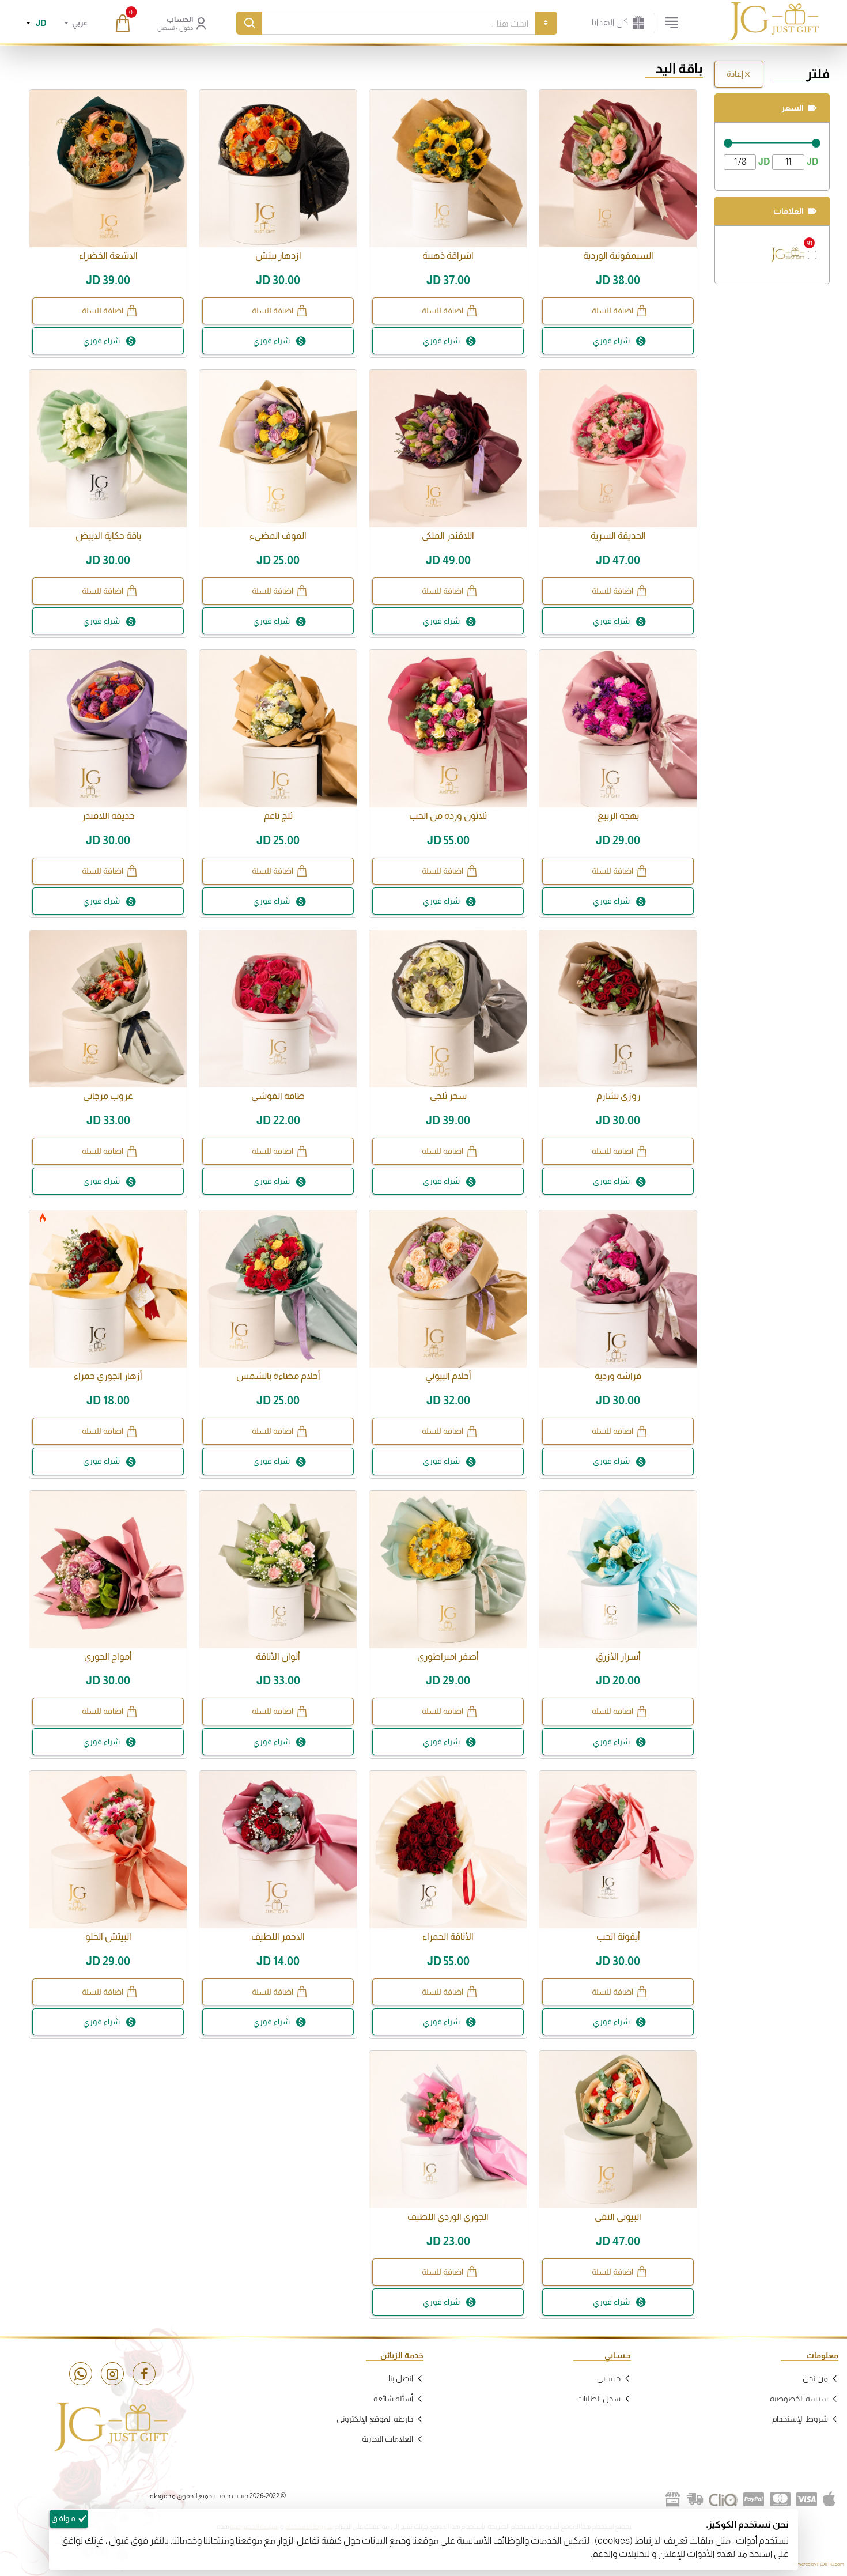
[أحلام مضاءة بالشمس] (278, 1289)
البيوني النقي (618, 2217)
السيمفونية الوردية (618, 256)
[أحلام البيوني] (448, 1289)
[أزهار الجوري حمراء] (108, 1289)
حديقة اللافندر (108, 816)
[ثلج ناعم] (278, 729)
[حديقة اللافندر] (108, 729)
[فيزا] (807, 2499)
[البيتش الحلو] (108, 1850)
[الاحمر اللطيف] (278, 1850)
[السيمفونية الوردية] (618, 169)
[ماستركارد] (780, 2499)
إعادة (735, 74)
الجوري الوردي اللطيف (448, 2217)
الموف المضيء (278, 536)
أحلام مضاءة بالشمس (278, 1376)
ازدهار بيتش (278, 256)
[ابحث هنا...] (249, 23)
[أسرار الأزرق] (618, 1570)
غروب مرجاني (108, 1096)
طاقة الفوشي (278, 1096)
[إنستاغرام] (112, 2374)
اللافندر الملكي (448, 536)
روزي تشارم (618, 1096)
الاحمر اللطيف (278, 1937)
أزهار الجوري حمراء (108, 1376)
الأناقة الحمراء (448, 1937)
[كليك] (723, 2499)
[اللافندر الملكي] (448, 449)
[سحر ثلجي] (448, 1009)
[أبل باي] (829, 2499)
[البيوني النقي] (618, 2130)
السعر (793, 108)
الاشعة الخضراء (108, 256)
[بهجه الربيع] (618, 729)
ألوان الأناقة (278, 1657)
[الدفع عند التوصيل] (695, 2499)
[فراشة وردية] (618, 1289)
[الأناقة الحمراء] (448, 1850)
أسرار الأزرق (618, 1657)
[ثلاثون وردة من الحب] (448, 729)
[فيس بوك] (144, 2374)
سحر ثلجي (448, 1096)
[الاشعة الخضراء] (108, 169)
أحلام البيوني (448, 1376)
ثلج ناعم (278, 816)
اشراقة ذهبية (448, 256)
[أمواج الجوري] (108, 1570)
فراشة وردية (618, 1376)
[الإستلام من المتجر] (673, 2499)
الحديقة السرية (618, 536)
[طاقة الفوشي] (278, 1009)
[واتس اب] (81, 2374)
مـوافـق (63, 2518)
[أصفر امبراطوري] (448, 1570)
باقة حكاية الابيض (108, 536)
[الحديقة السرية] (618, 449)
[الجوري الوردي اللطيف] (448, 2130)
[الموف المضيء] (278, 449)
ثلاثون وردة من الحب (448, 816)
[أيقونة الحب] (618, 1850)
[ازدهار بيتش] (278, 169)
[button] (618, 311)
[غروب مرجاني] (108, 1009)
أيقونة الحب (618, 1937)
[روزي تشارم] (618, 1009)
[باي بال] (754, 2499)
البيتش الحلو (108, 1937)
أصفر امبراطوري (448, 1657)
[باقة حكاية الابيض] (108, 449)
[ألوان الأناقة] (278, 1570)
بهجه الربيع (618, 816)
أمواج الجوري (108, 1657)
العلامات (789, 211)
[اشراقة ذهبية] (448, 169)
